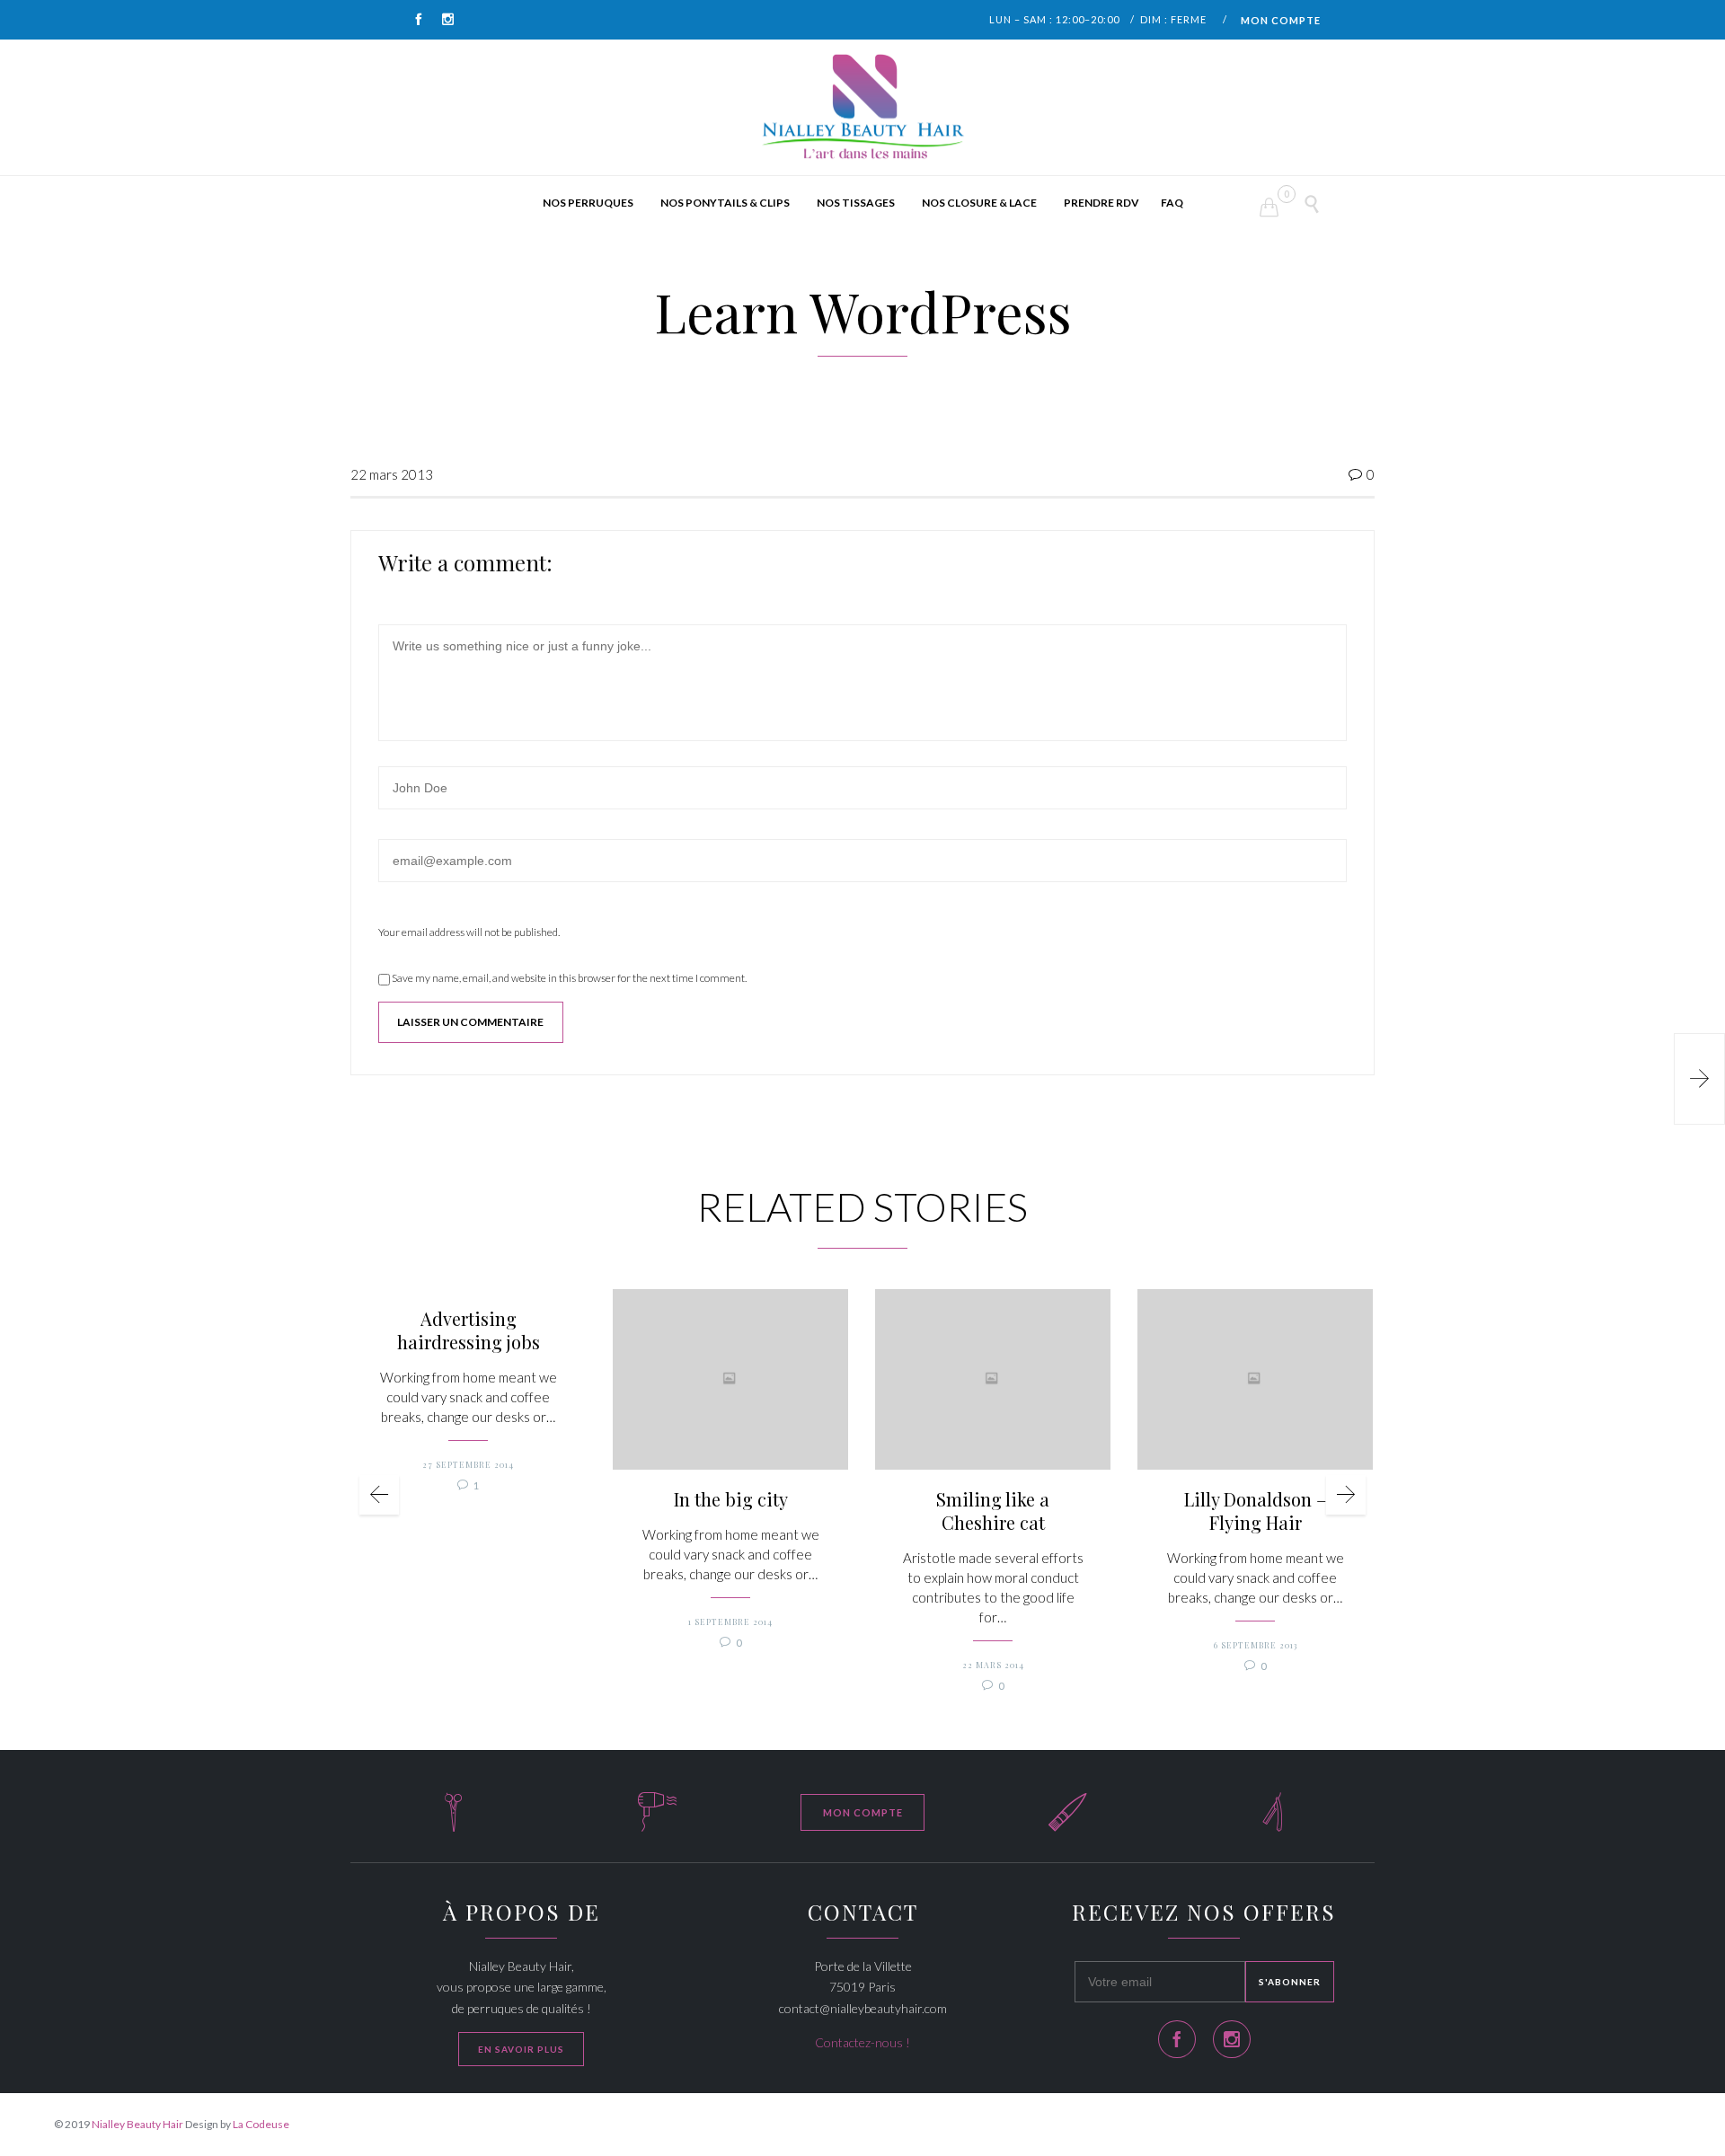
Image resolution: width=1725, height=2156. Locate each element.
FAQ (1172, 203)
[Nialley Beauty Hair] (862, 108)
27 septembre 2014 (468, 1464)
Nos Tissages (856, 203)
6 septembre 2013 (1256, 1645)
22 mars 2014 (993, 1665)
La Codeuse (261, 2124)
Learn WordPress (863, 311)
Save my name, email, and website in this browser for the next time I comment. (568, 978)
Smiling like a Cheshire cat (993, 1511)
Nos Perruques (588, 203)
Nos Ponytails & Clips (725, 203)
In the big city (731, 1499)
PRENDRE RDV (1101, 203)
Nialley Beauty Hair (137, 2124)
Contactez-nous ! (862, 2042)
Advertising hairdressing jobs (469, 1330)
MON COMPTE (1281, 20)
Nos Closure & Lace (979, 203)
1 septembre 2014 (730, 1621)
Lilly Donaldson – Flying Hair (1255, 1511)
